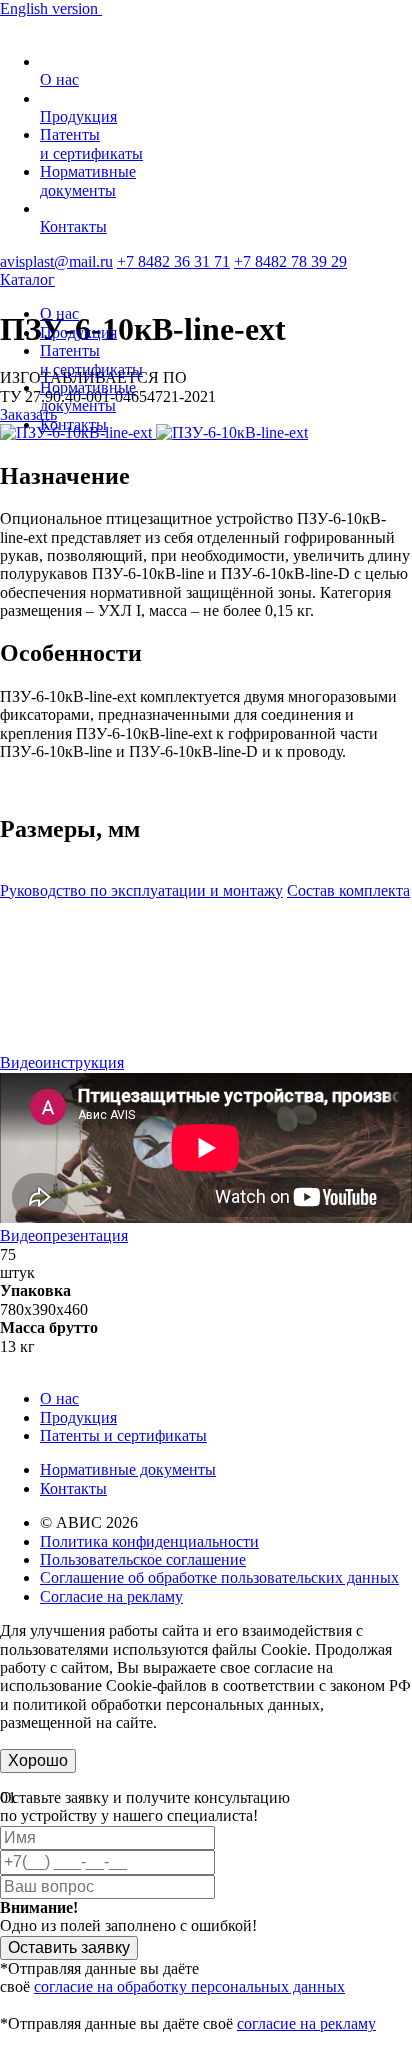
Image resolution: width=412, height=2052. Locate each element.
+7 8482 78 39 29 (290, 261)
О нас (59, 79)
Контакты (73, 226)
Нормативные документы (128, 1469)
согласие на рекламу (306, 2023)
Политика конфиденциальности (149, 1541)
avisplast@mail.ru (56, 261)
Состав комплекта (348, 890)
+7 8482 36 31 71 (173, 261)
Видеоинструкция (62, 1062)
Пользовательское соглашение (143, 1559)
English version (51, 8)
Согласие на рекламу (111, 1596)
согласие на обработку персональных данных (189, 1986)
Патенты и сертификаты (123, 1435)
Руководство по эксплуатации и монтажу (141, 890)
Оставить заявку (69, 1947)
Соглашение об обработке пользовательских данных (219, 1577)
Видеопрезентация (64, 1235)
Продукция (78, 116)
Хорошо (38, 1760)
